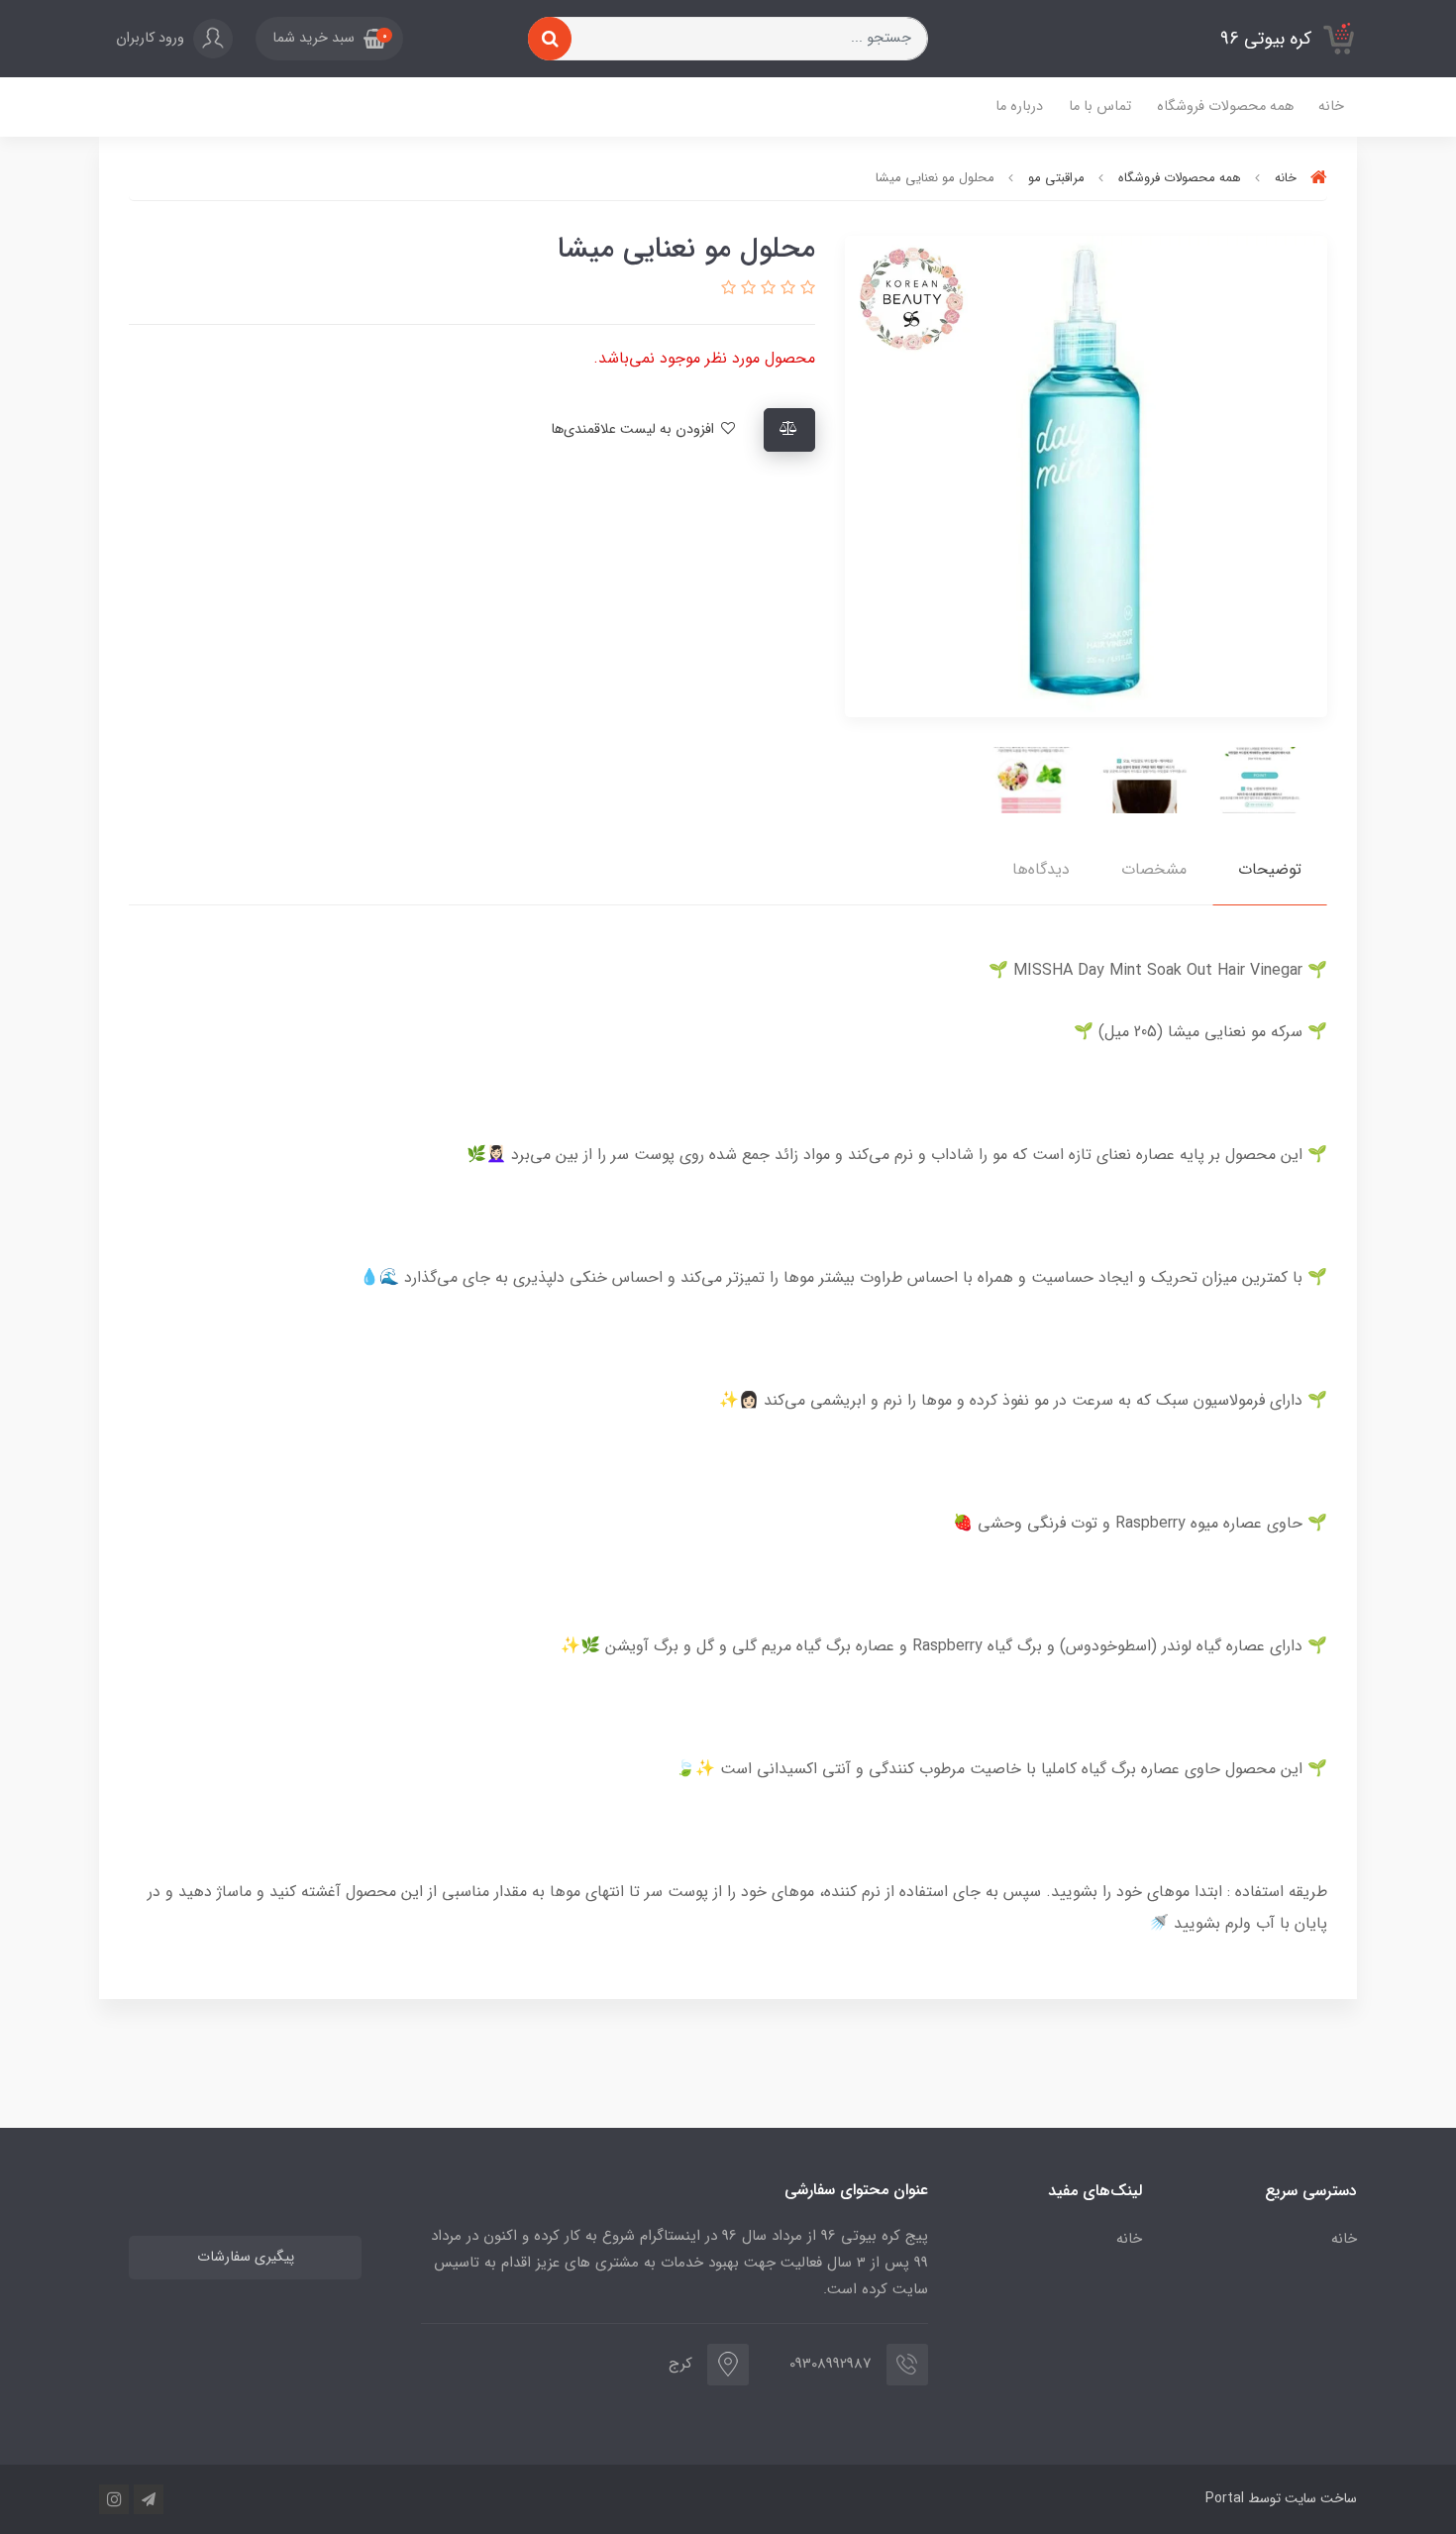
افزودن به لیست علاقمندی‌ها (634, 429)
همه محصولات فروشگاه (1225, 106)
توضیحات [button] (1270, 869)
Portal (1225, 2498)
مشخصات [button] (1154, 869)
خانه (1331, 106)
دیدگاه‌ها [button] (1041, 869)
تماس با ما (1100, 106)
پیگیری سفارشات (246, 2257)
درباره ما (1019, 106)
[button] (329, 39)
